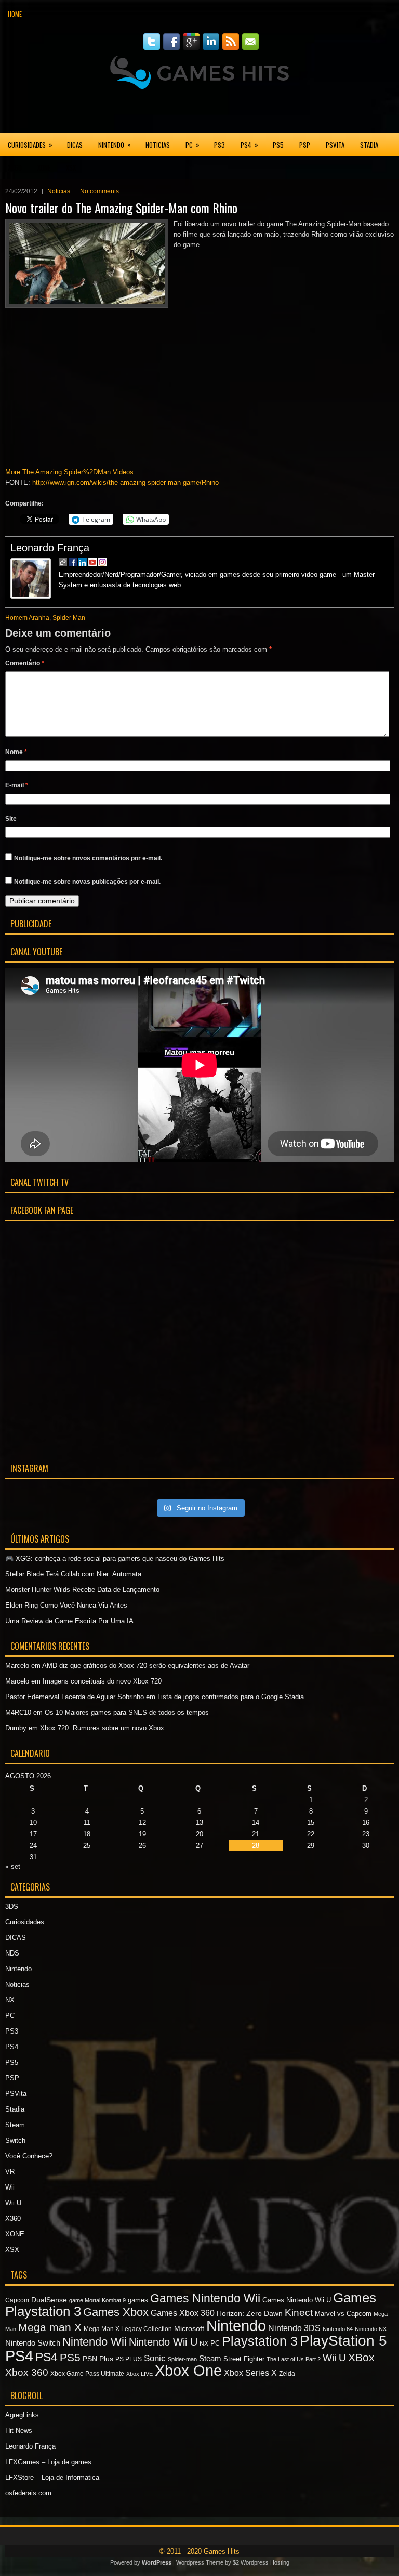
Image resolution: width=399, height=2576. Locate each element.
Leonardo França (50, 548)
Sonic (155, 2358)
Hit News (19, 2431)
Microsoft (189, 2328)
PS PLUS (129, 2359)
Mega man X (50, 2327)
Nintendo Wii (95, 2342)
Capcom (17, 2300)
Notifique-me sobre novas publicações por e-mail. (87, 882)
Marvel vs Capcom (343, 2314)
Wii (10, 2187)
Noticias (158, 145)
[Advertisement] (199, 111)
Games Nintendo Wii (205, 2298)
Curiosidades (30, 144)
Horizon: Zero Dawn (250, 2313)
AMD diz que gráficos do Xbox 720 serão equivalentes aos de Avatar (146, 1666)
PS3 (220, 145)
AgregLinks (22, 2415)
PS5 (278, 145)
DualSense (49, 2300)
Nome (16, 752)
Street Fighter (244, 2359)
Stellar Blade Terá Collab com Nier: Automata (73, 1574)
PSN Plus (98, 2359)
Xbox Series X (250, 2373)
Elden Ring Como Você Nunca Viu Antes (66, 1605)
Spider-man (182, 2359)
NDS (12, 1953)
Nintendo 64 (338, 2329)
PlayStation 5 (343, 2341)
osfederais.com (28, 2493)
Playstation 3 (260, 2341)
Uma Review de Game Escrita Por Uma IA (69, 1621)
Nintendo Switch (33, 2343)
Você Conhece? (29, 2156)
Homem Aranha (27, 618)
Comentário (25, 663)
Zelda (287, 2374)
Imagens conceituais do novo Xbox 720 (102, 1681)
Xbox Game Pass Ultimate (87, 2374)
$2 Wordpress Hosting (261, 2562)
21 (256, 1834)
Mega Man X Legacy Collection (128, 2329)
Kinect (299, 2313)
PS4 (249, 144)
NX (10, 2000)
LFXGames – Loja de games (48, 2462)
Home (15, 14)
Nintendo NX (371, 2329)
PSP (305, 145)
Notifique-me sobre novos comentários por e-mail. (88, 858)
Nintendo (115, 144)
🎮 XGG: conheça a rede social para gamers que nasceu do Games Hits (115, 1558)
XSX (71, 167)
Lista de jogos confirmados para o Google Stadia (231, 1697)
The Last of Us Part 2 (294, 2359)
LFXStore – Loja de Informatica (52, 2477)
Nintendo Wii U (163, 2342)
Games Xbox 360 (183, 2313)
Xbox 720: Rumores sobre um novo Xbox (102, 1728)
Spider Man (69, 618)
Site (11, 819)
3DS (12, 1906)
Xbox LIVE (139, 2374)
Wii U (13, 2203)
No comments (99, 191)
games (138, 2300)
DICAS (75, 145)
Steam (15, 2125)
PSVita (335, 145)
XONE (44, 167)
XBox (361, 2357)
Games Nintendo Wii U (297, 2300)
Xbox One (188, 2371)
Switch (15, 2140)
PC (192, 144)
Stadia (369, 145)
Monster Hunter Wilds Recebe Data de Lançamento (82, 1590)
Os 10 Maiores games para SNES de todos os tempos (127, 1712)
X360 (15, 167)
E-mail (17, 785)
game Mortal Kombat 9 (97, 2300)
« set (13, 1866)
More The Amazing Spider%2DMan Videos (69, 472)
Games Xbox (116, 2312)
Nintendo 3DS (294, 2328)
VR (10, 2172)
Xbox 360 (27, 2372)
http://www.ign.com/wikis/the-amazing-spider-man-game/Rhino (125, 482)
